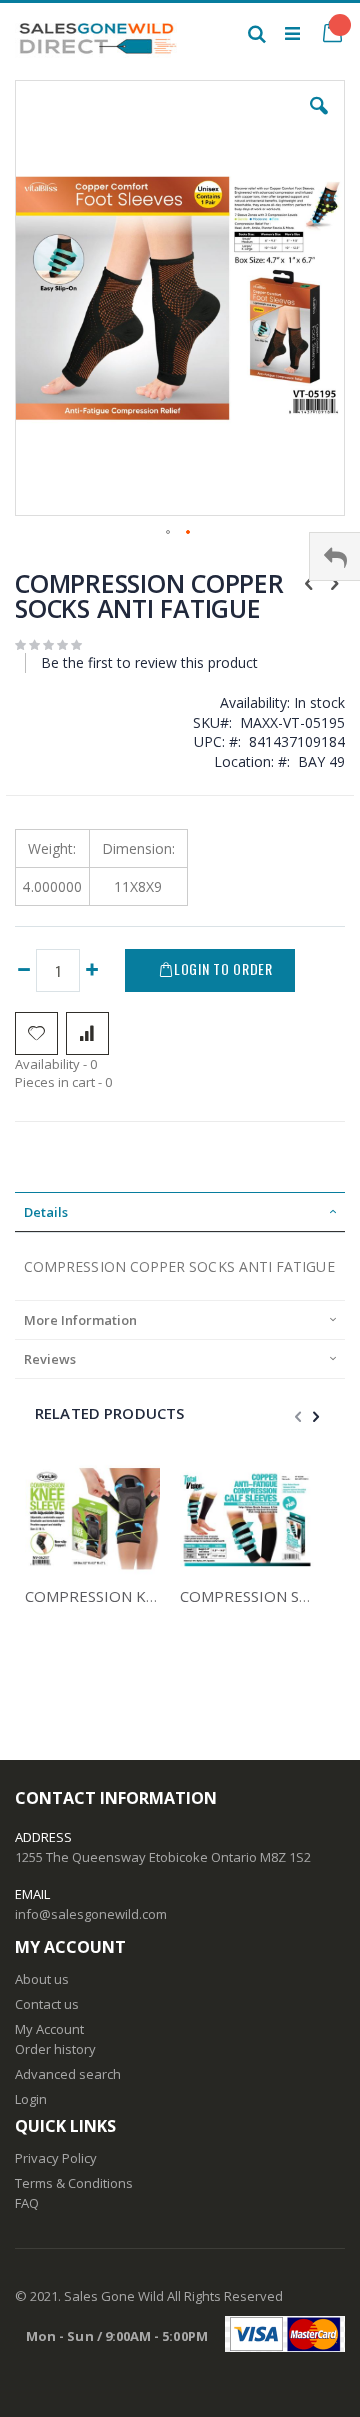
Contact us (47, 2004)
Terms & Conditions (74, 2183)
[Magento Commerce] (97, 33)
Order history (55, 2049)
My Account (49, 2029)
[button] (319, 121)
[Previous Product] (309, 582)
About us (42, 1979)
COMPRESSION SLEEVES (265, 1596)
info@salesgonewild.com (91, 1914)
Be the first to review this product (149, 662)
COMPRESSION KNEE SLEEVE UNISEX (156, 1596)
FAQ (27, 2203)
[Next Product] (334, 582)
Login (31, 2099)
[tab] (180, 1212)
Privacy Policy (56, 2158)
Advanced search (68, 2074)
